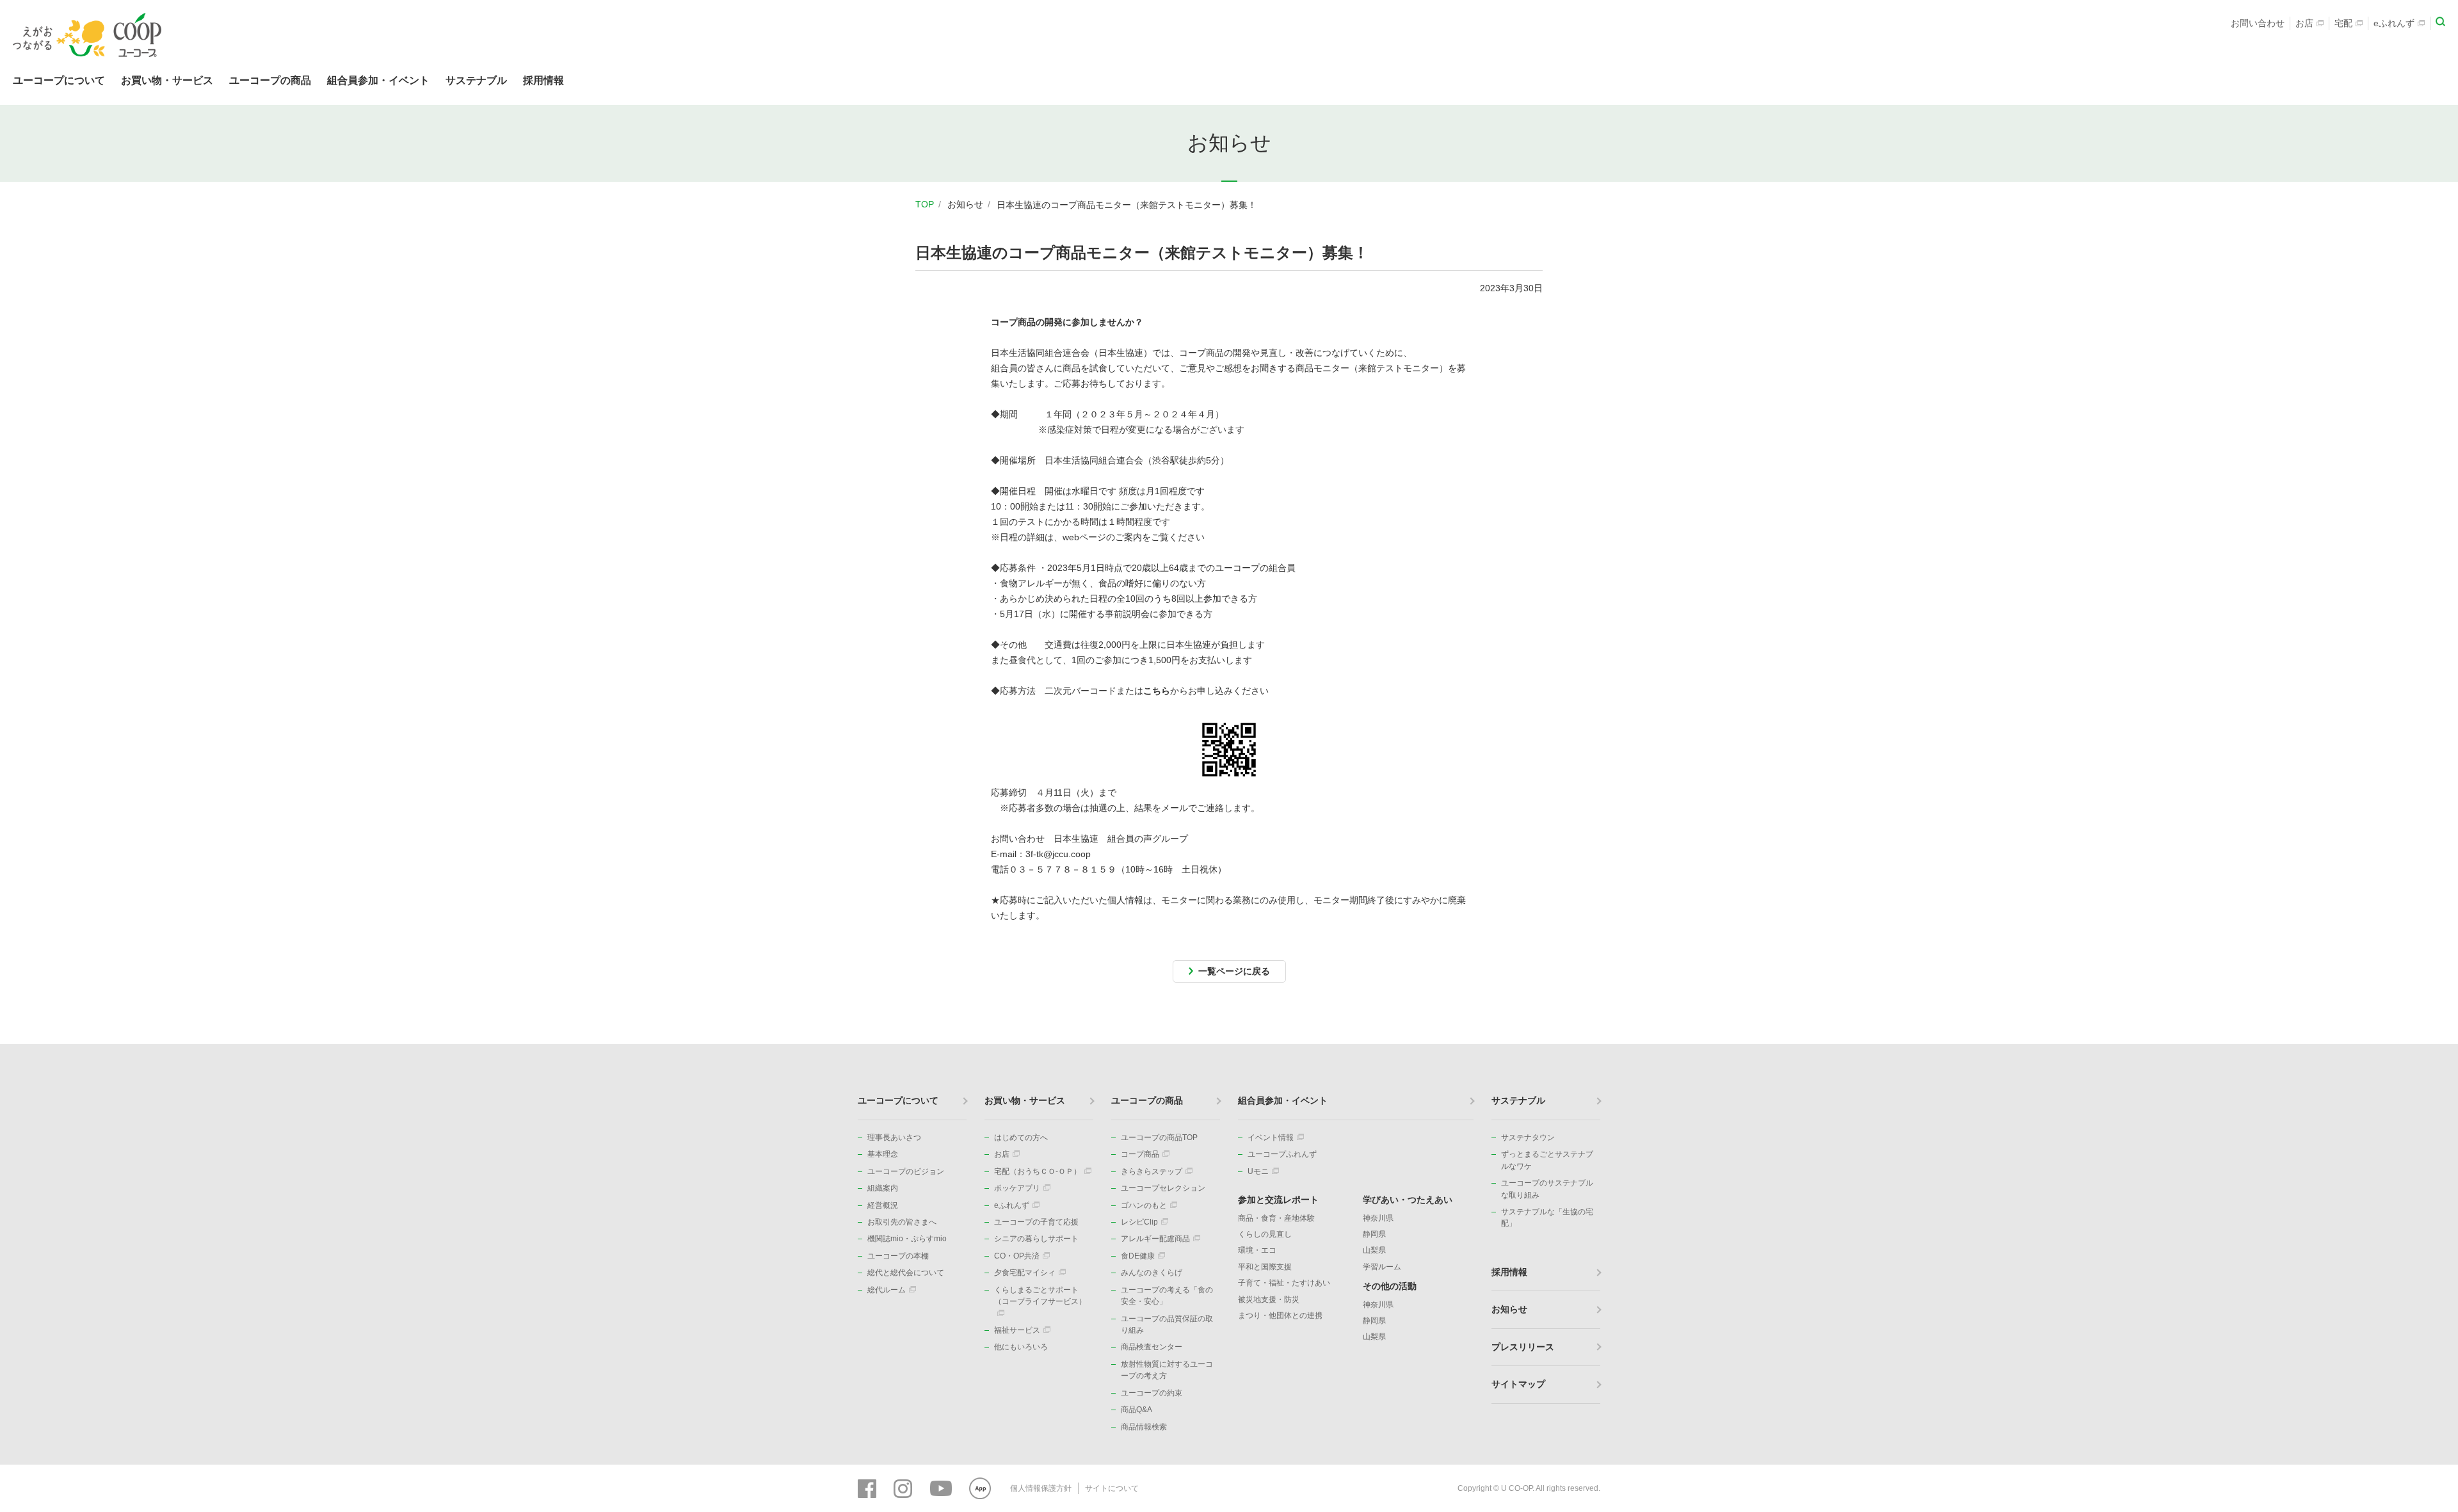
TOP (925, 204)
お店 (2304, 23)
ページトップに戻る (2429, 1044)
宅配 (2343, 23)
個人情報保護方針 (1041, 1488)
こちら (1157, 691)
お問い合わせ (2258, 23)
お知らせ (965, 204)
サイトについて (1112, 1488)
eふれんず (2394, 23)
